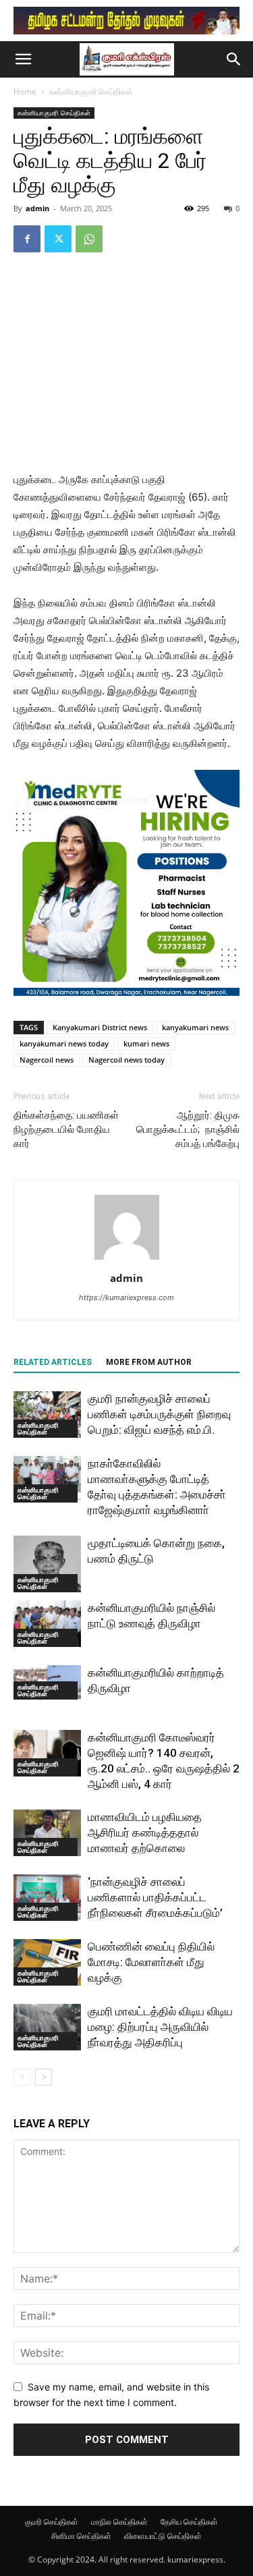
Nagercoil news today (126, 1060)
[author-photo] (127, 1259)
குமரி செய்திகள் (52, 2522)
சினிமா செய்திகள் (81, 2536)
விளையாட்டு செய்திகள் (163, 2536)
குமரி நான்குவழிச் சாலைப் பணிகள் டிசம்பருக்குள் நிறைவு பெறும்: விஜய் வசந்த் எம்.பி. (159, 1414)
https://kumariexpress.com (126, 1297)
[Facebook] (27, 239)
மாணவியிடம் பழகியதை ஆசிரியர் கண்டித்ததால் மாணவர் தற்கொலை (145, 1832)
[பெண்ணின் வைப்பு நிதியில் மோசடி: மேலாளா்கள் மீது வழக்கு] (47, 1962)
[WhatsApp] (89, 239)
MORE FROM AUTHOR (149, 1362)
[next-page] (44, 2077)
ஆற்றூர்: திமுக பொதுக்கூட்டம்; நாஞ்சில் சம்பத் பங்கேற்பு (188, 1129)
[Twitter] (58, 239)
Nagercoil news (47, 1060)
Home (25, 91)
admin (37, 208)
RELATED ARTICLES (53, 1362)
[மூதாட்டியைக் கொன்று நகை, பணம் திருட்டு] (47, 1564)
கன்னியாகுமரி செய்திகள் (91, 91)
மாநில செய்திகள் (119, 2522)
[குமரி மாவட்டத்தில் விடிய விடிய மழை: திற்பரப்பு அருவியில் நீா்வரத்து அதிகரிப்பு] (47, 2027)
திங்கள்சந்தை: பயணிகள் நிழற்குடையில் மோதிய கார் (66, 1129)
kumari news (146, 1043)
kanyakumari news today (64, 1043)
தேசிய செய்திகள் (189, 2522)
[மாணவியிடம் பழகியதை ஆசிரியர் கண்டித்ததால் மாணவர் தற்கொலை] (47, 1833)
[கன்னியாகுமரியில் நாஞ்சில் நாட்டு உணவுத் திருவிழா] (47, 1624)
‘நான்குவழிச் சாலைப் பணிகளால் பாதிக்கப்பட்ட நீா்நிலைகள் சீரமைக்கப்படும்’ (155, 1897)
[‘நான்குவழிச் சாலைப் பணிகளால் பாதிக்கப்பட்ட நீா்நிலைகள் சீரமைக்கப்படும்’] (47, 1898)
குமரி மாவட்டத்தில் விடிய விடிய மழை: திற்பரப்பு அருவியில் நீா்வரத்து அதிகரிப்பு (160, 2027)
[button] (23, 59)
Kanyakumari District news (100, 1027)
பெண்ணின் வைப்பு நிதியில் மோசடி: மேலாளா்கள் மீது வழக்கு (151, 1962)
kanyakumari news (195, 1027)
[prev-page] (22, 2077)
